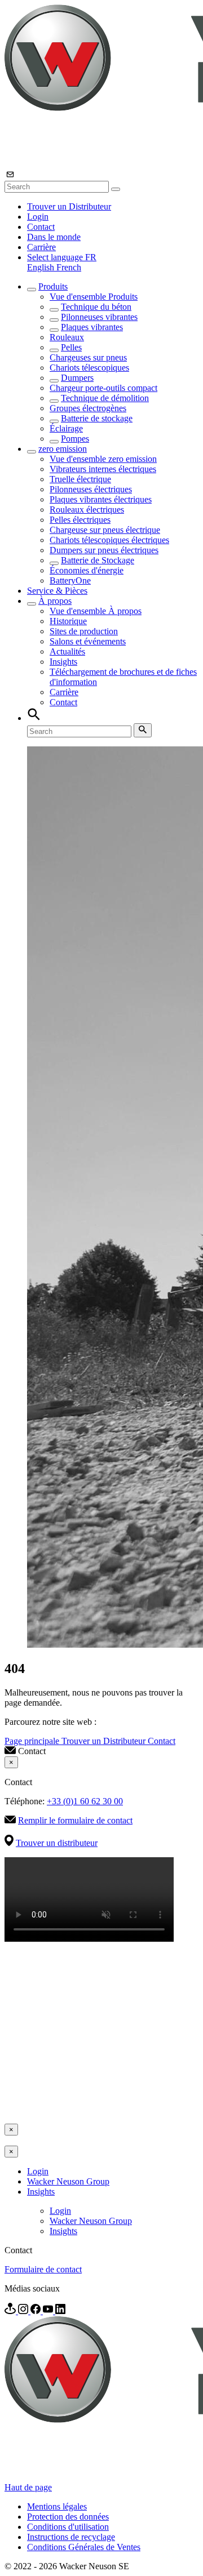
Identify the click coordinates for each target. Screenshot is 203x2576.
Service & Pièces (57, 591)
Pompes (75, 439)
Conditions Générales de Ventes (84, 2547)
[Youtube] (49, 2311)
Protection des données (68, 2517)
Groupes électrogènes (88, 408)
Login (38, 217)
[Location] (11, 2311)
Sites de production (84, 631)
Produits (53, 286)
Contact (41, 227)
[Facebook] (37, 2311)
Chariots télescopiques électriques (109, 540)
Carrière (41, 247)
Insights (63, 662)
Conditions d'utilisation (68, 2527)
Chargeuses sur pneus (88, 357)
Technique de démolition (105, 398)
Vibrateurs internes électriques (103, 469)
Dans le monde (54, 237)
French (69, 267)
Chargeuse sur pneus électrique (105, 530)
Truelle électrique (80, 479)
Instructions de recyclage (71, 2537)
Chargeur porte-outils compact (103, 388)
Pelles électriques (80, 520)
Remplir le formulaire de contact (75, 1820)
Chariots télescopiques (89, 368)
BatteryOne (70, 580)
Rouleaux (67, 337)
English (42, 267)
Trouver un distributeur (57, 1843)
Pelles (71, 347)
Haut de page (28, 2487)
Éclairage (66, 428)
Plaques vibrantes (92, 327)
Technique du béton (96, 307)
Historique (68, 621)
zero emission (63, 449)
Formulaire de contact (43, 2269)
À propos (55, 601)
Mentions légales (57, 2506)
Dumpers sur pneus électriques (104, 550)
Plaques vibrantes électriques (101, 499)
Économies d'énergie (87, 570)
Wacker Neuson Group (68, 2181)
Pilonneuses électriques (91, 489)
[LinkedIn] (60, 2311)
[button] (62, 257)
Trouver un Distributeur (69, 206)
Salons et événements (88, 641)
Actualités (67, 651)
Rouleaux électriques (87, 510)
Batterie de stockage (97, 418)
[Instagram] (24, 2311)
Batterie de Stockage (98, 560)
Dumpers (77, 378)
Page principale (33, 1741)
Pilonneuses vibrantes (99, 317)
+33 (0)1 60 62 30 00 (85, 1801)
